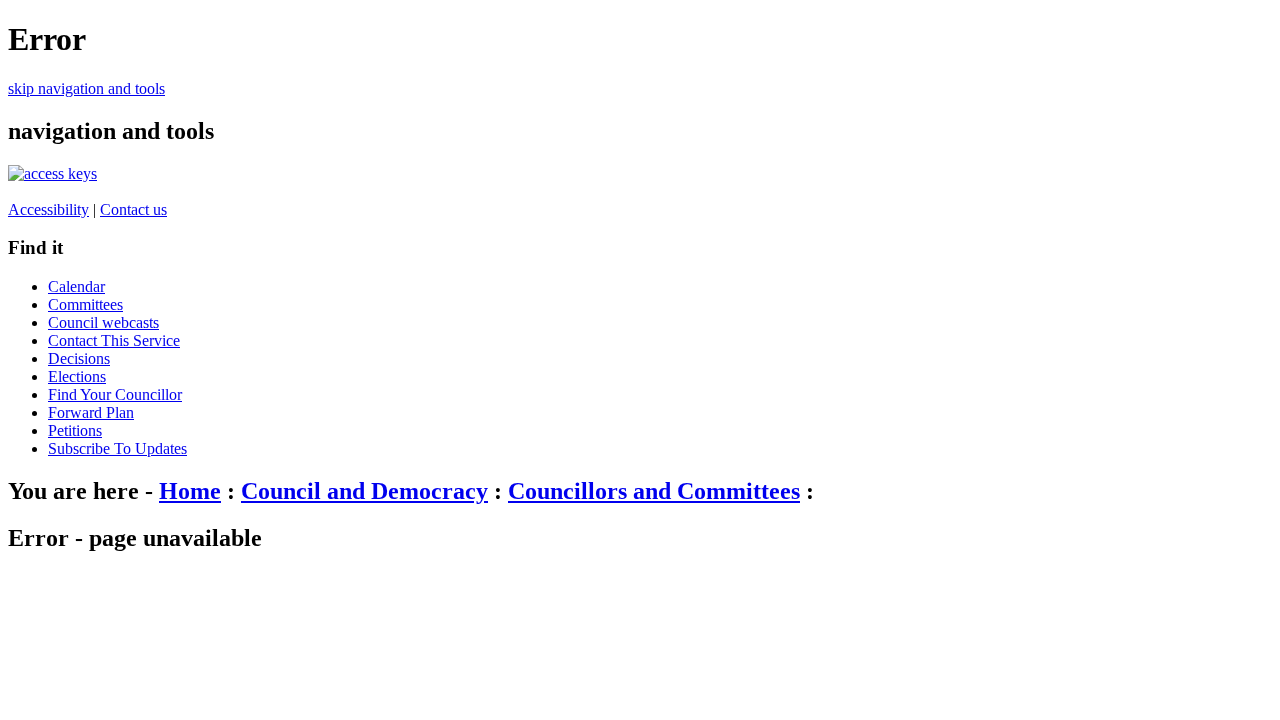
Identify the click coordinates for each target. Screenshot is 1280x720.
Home (190, 491)
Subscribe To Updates (117, 448)
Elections (77, 376)
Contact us (133, 209)
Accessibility (48, 209)
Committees (85, 304)
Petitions (75, 430)
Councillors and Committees (654, 491)
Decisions (79, 358)
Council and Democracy (364, 491)
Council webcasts (103, 322)
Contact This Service (114, 340)
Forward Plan (91, 412)
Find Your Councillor (115, 394)
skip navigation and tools (86, 88)
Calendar (76, 286)
